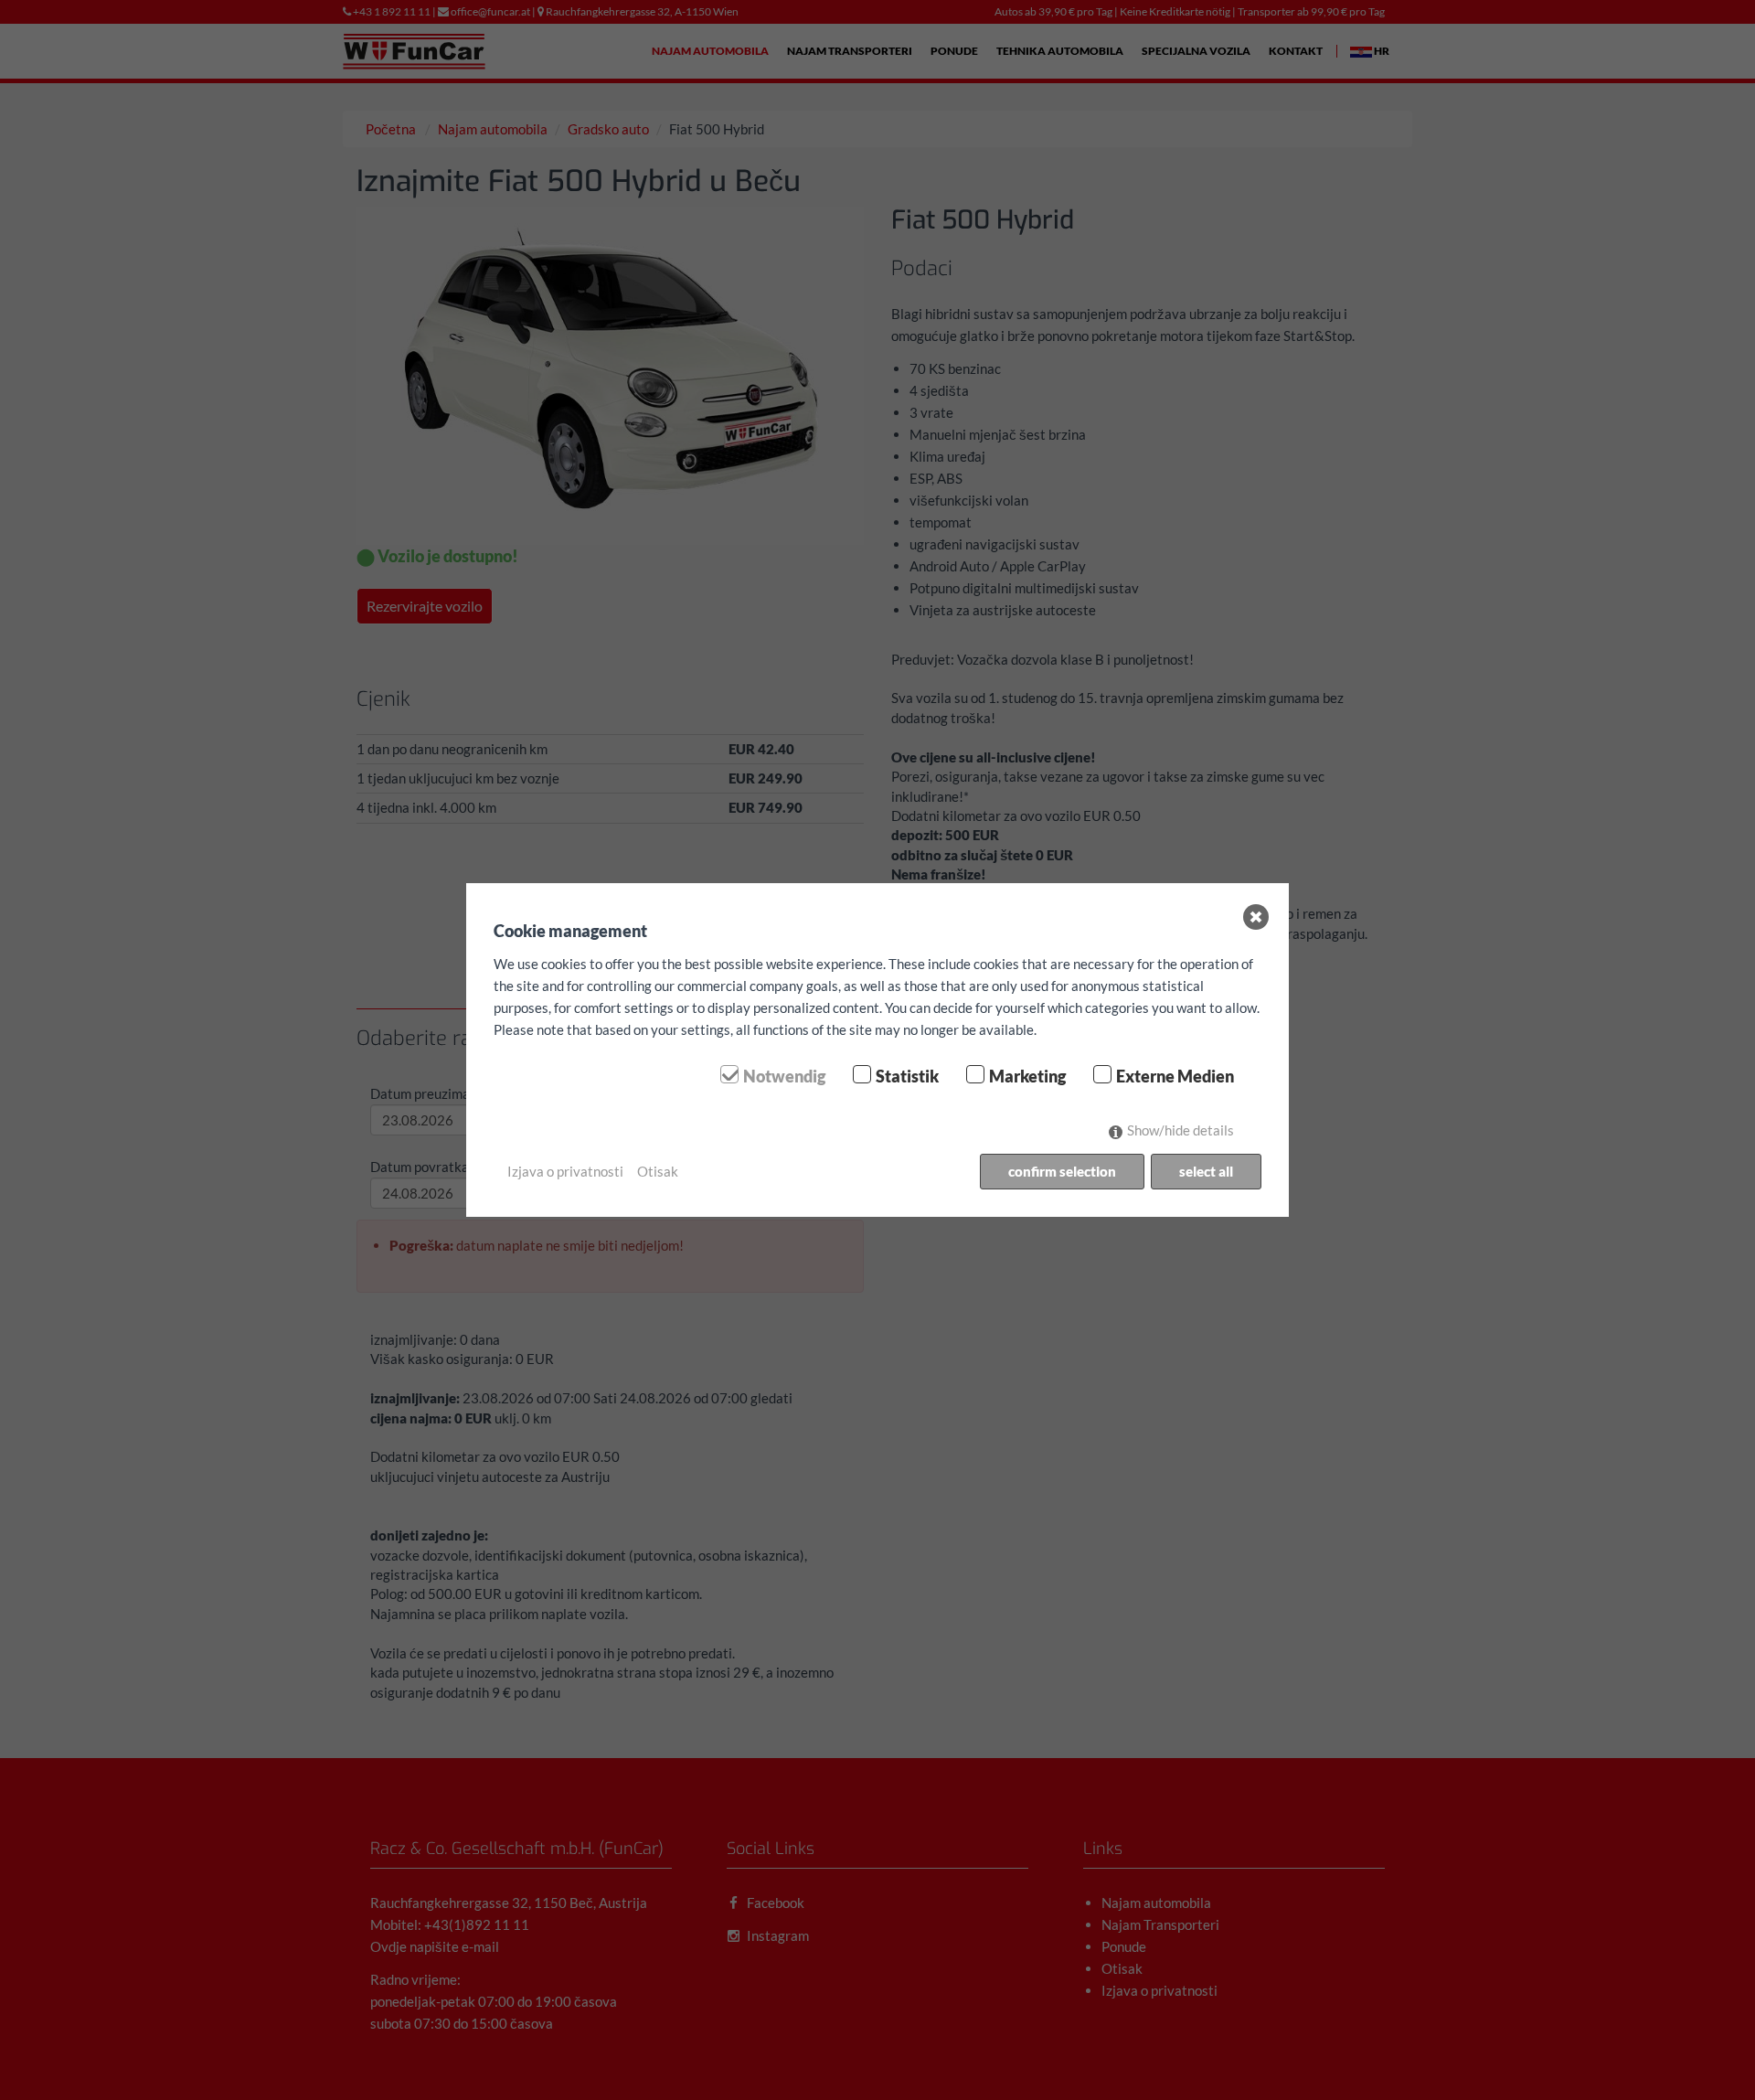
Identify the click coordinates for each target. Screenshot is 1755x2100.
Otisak (658, 1171)
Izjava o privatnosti (565, 1171)
